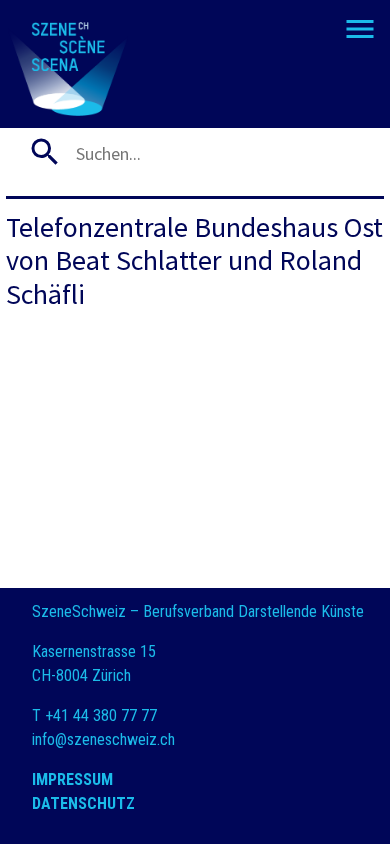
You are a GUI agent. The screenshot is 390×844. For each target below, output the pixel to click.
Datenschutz (83, 803)
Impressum (72, 779)
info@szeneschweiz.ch (103, 739)
